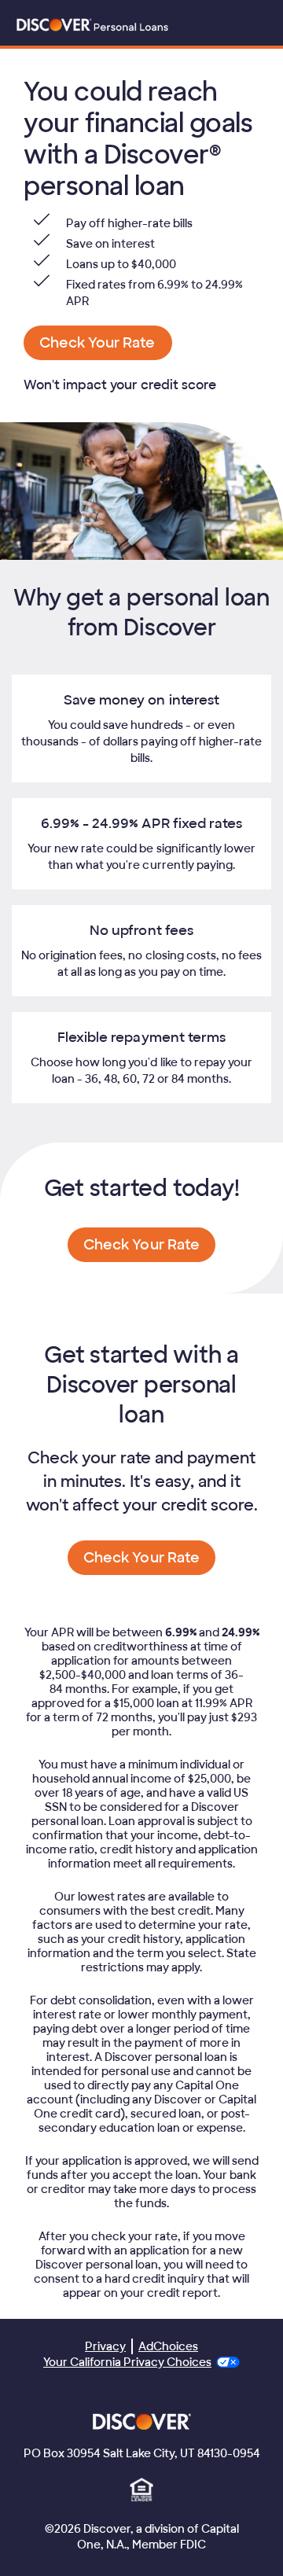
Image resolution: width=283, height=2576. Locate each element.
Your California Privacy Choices (127, 2362)
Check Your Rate (97, 343)
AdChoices (168, 2346)
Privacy (105, 2346)
